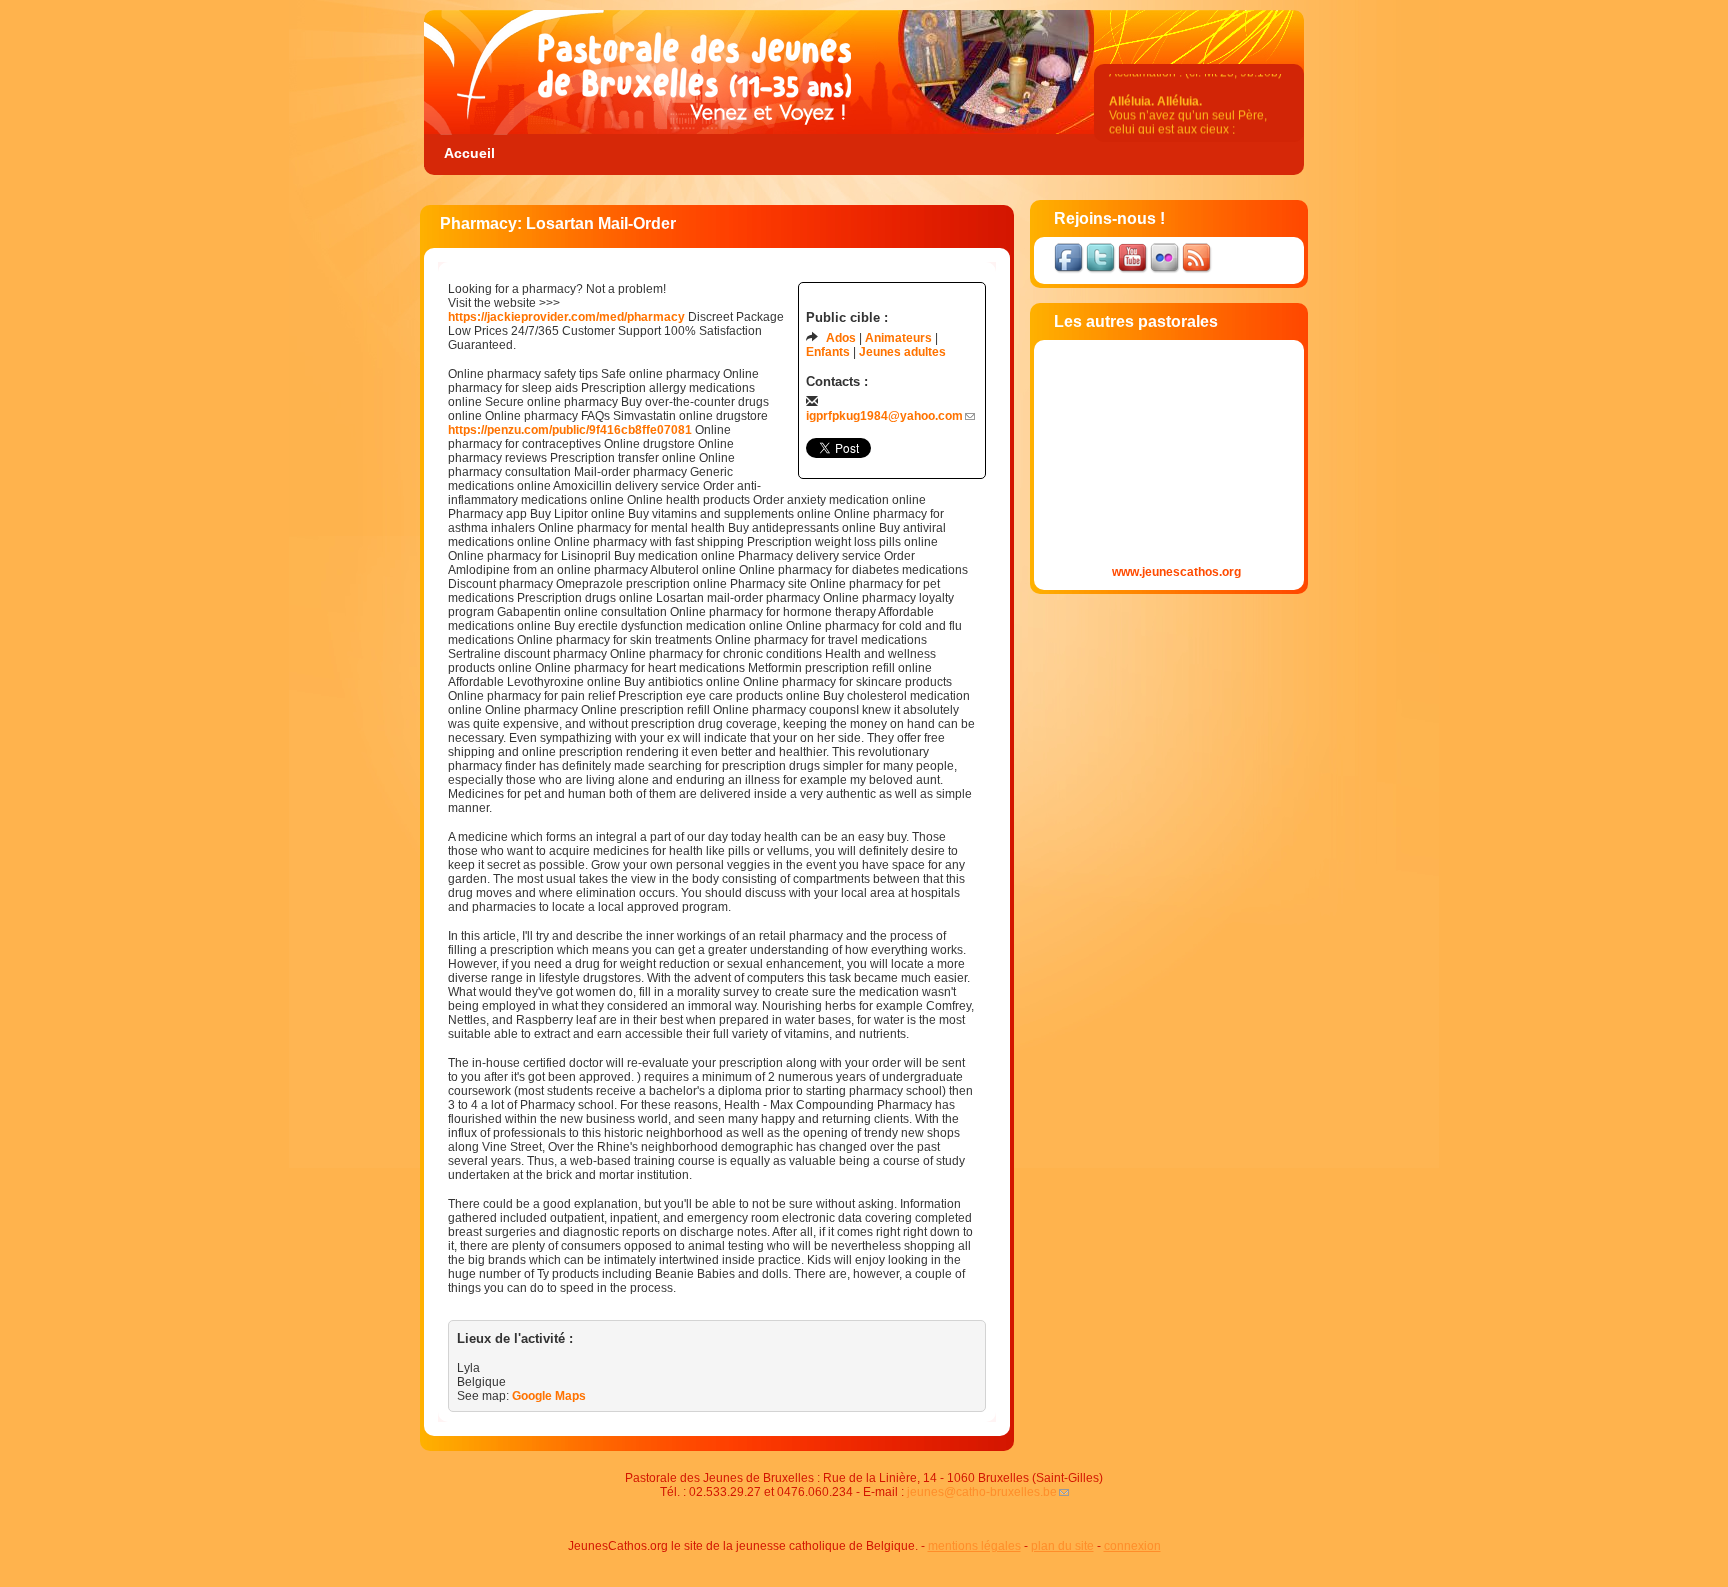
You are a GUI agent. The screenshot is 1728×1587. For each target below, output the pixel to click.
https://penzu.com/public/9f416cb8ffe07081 (570, 430)
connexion (1132, 1546)
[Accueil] (643, 131)
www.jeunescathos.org (1176, 572)
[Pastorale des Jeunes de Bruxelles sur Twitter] (1102, 271)
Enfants (828, 352)
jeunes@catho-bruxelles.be (982, 1492)
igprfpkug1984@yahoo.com (884, 416)
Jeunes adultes (902, 352)
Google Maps (549, 1396)
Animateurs (898, 338)
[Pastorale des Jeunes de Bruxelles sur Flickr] (1166, 271)
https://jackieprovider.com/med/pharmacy (566, 317)
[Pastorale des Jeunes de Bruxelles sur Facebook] (1070, 271)
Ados (841, 338)
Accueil (469, 153)
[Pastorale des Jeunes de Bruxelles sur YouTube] (1134, 271)
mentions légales (974, 1546)
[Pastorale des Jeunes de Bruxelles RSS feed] (1198, 271)
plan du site (1062, 1546)
